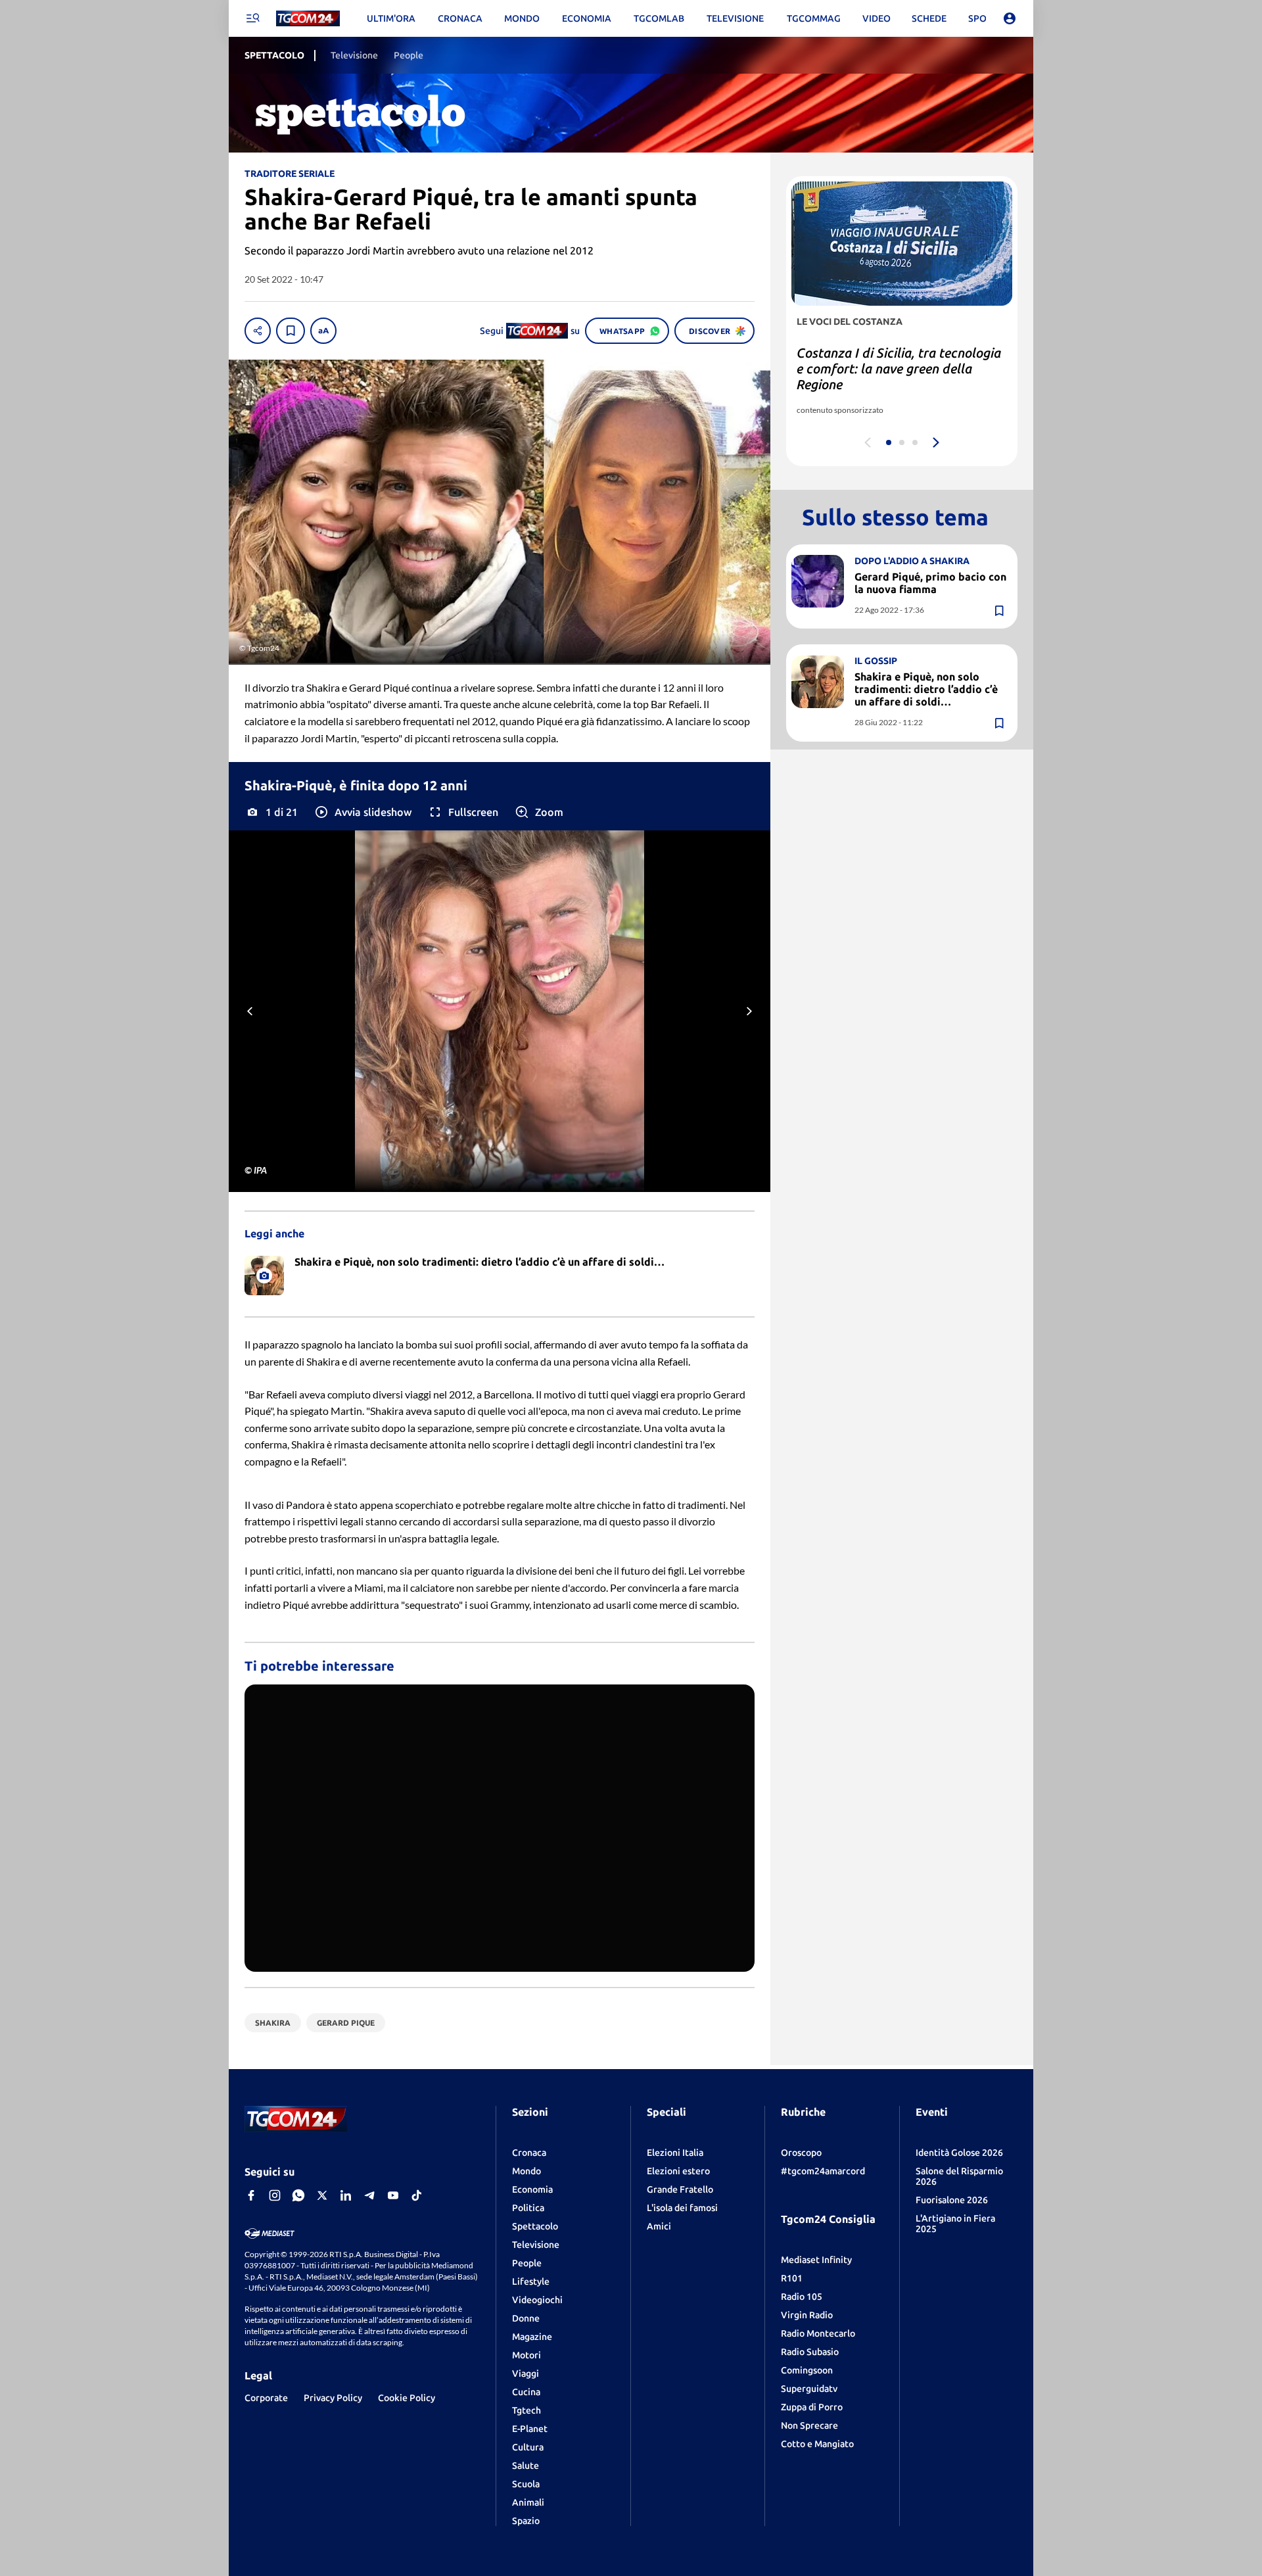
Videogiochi (537, 2300)
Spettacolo (535, 2226)
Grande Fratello (680, 2189)
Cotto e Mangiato (817, 2444)
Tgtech (526, 2410)
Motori (526, 2355)
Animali (528, 2502)
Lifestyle (531, 2281)
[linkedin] (346, 2195)
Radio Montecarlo (818, 2333)
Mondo (526, 2171)
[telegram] (369, 2195)
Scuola (526, 2484)
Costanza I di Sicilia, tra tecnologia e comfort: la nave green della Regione (899, 369)
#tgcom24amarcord (823, 2171)
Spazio (526, 2521)
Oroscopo (801, 2153)
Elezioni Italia (675, 2153)
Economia (532, 2189)
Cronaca (529, 2153)
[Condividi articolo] (258, 331)
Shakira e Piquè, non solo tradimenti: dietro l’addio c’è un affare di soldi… (926, 689)
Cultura (528, 2447)
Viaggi (526, 2373)
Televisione (536, 2245)
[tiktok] (417, 2195)
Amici (659, 2226)
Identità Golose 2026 (959, 2153)
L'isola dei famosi (682, 2208)
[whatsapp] (298, 2195)
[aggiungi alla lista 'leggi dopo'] (291, 331)
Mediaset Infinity (816, 2260)
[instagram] (275, 2195)
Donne (526, 2318)
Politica (528, 2208)
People (527, 2263)
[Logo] (308, 19)
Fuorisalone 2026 (952, 2200)
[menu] (252, 18)
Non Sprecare (809, 2425)
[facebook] (251, 2195)
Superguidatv (809, 2389)
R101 (792, 2278)
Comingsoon (807, 2370)
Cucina (526, 2392)
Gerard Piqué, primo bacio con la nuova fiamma (930, 583)
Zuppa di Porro (812, 2407)
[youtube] (393, 2195)
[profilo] (1010, 18)
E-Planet (530, 2429)
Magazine (532, 2337)
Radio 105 (802, 2297)
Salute (526, 2466)
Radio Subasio (810, 2352)
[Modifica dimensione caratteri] (323, 331)
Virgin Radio (807, 2315)
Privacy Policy (333, 2398)
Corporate (266, 2398)
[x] (322, 2195)
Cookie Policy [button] (407, 2398)
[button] (362, 812)
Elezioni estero (678, 2171)
